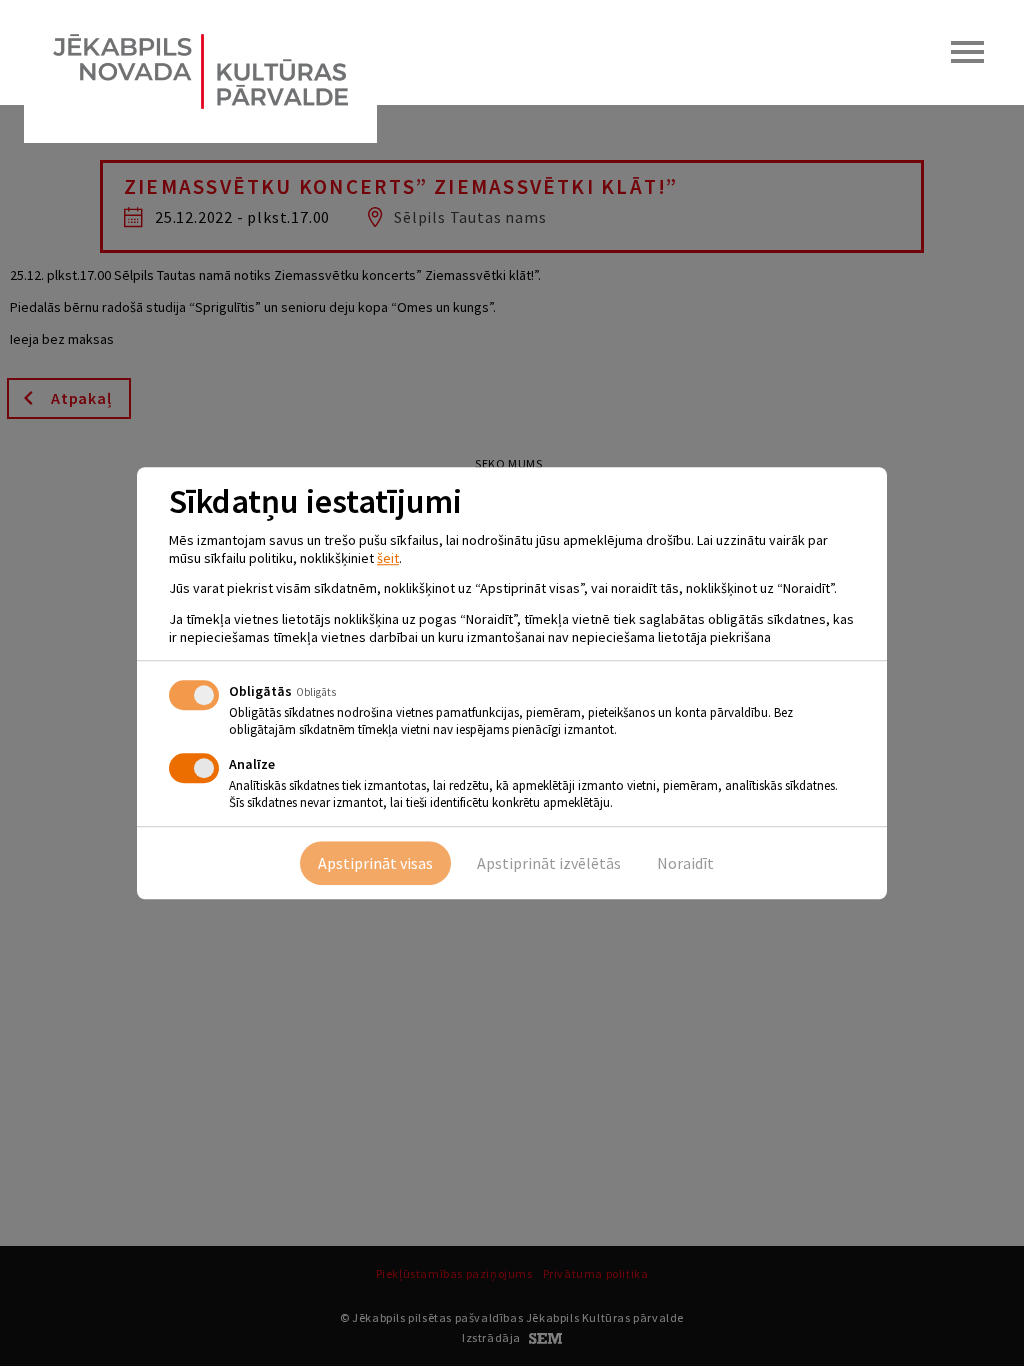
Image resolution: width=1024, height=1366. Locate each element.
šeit (388, 558)
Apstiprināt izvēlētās (549, 863)
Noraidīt (685, 863)
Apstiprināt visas (375, 863)
